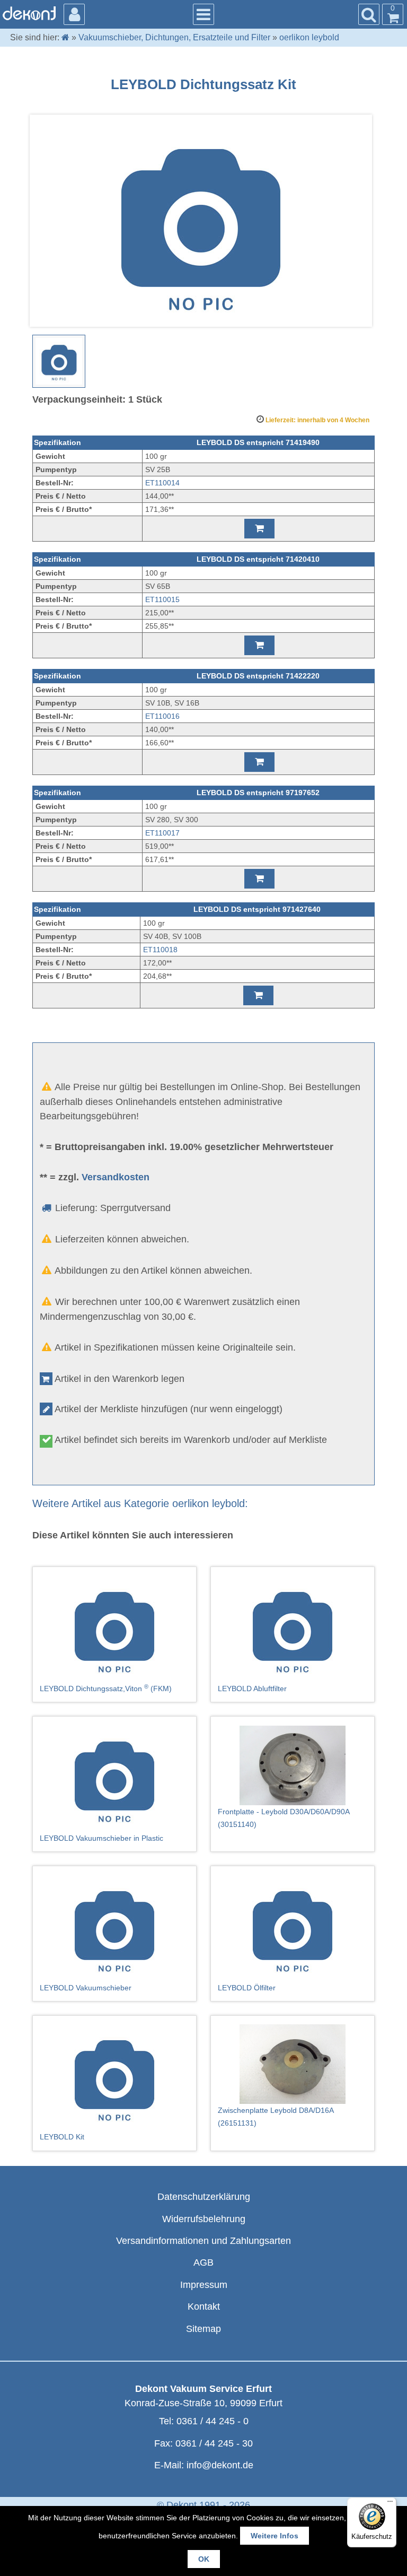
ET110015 (162, 599)
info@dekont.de (220, 2465)
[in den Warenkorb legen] (259, 529)
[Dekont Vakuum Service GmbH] (29, 13)
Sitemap (203, 2329)
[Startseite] (65, 37)
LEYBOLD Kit (62, 2137)
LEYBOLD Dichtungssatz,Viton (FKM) (106, 1688)
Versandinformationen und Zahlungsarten (203, 2241)
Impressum (204, 2285)
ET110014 (162, 483)
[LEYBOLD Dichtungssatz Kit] (59, 361)
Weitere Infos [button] (275, 2536)
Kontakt (204, 2307)
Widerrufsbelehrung (204, 2219)
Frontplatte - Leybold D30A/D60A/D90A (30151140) (284, 1818)
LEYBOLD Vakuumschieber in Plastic (101, 1838)
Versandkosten (116, 1177)
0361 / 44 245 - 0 (213, 2421)
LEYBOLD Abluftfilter (252, 1689)
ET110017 (162, 833)
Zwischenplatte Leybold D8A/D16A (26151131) (276, 2117)
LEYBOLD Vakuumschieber (86, 1988)
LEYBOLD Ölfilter (247, 1988)
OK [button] (204, 2559)
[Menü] (390, 2504)
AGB (203, 2262)
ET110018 (160, 950)
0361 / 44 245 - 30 (214, 2443)
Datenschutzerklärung (204, 2197)
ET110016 (162, 716)
